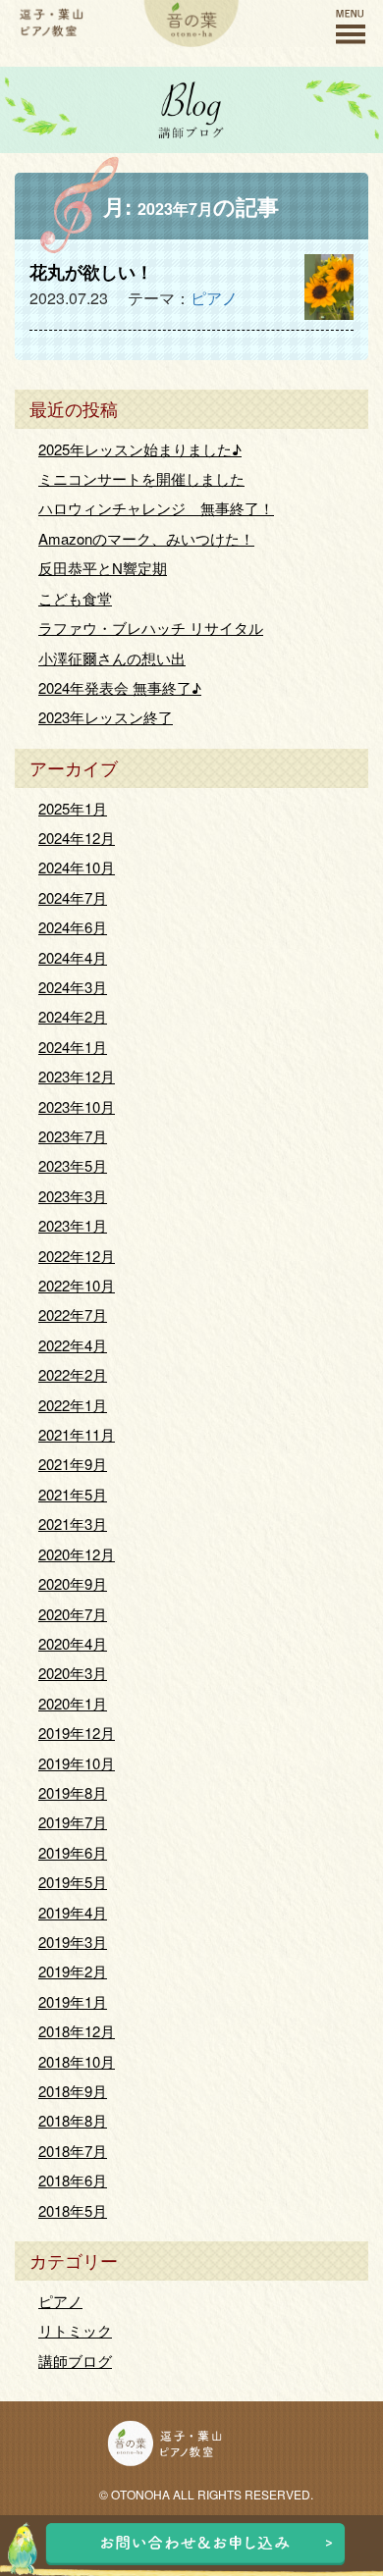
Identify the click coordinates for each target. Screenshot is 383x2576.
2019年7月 (73, 1822)
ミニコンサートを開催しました (141, 478)
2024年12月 (77, 838)
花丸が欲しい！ (91, 271)
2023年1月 (73, 1225)
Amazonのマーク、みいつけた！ (146, 538)
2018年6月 (73, 2180)
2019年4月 (73, 1912)
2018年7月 (73, 2151)
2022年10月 (77, 1285)
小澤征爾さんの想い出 (112, 658)
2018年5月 (73, 2210)
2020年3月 (73, 1673)
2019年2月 (73, 1971)
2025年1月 (73, 808)
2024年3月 (73, 987)
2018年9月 (73, 2091)
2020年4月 (73, 1643)
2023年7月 (73, 1136)
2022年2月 (73, 1374)
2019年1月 (73, 2001)
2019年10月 (77, 1763)
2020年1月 (73, 1703)
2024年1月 (73, 1047)
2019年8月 (73, 1792)
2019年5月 (73, 1882)
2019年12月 (77, 1733)
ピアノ (214, 298)
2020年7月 (73, 1614)
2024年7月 (73, 897)
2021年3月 (73, 1524)
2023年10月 (77, 1106)
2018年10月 (77, 2061)
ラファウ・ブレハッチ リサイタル (151, 628)
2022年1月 (73, 1405)
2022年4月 (73, 1345)
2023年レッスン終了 (106, 717)
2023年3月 (73, 1196)
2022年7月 (73, 1314)
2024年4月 (73, 957)
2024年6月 (73, 927)
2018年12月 (77, 2031)
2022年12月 (77, 1256)
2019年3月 (73, 1942)
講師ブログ (75, 2361)
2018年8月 (73, 2120)
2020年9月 (73, 1583)
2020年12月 (77, 1554)
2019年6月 (73, 1852)
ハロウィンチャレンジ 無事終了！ (156, 508)
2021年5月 (73, 1494)
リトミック (75, 2330)
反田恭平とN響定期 (103, 568)
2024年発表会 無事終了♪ (120, 687)
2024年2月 (73, 1016)
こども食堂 (75, 598)
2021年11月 (77, 1434)
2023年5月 (73, 1165)
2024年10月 (77, 867)
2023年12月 (77, 1076)
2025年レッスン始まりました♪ (140, 449)
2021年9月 (73, 1464)
